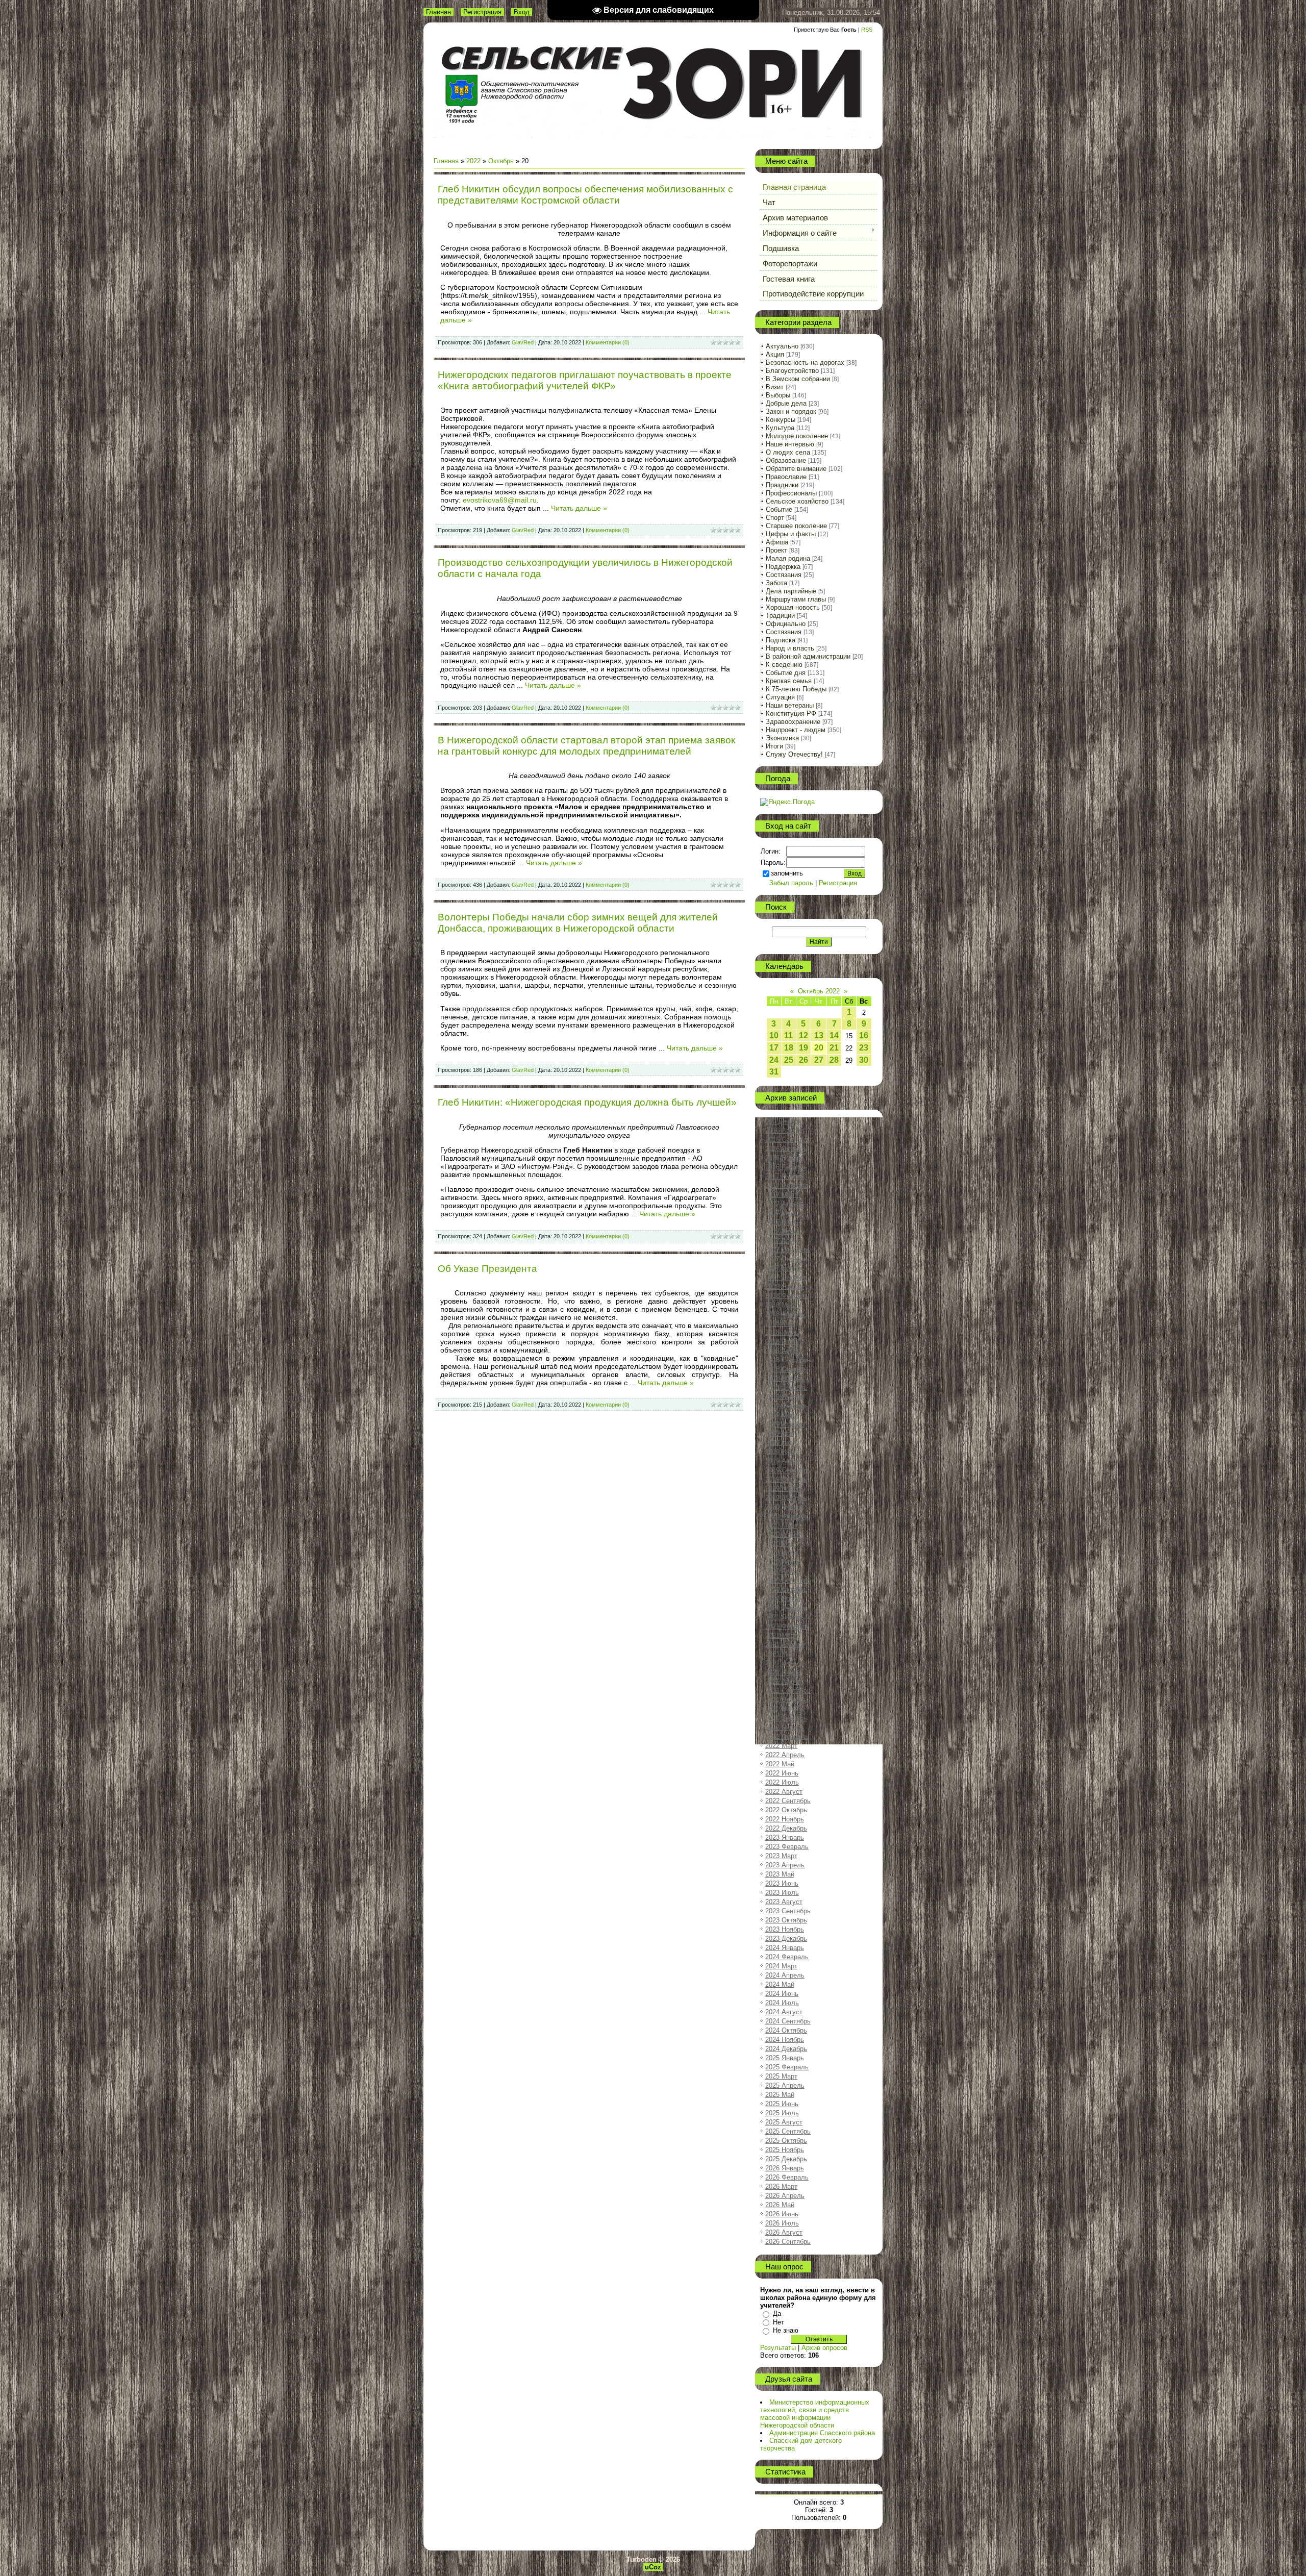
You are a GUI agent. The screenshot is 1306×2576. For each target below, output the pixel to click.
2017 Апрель (785, 1204)
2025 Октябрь (786, 2141)
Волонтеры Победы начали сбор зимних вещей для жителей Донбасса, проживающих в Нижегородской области (578, 923)
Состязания (784, 575)
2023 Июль (782, 1893)
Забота (776, 583)
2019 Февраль (787, 1406)
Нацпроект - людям (796, 730)
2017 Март (781, 1195)
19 (803, 1048)
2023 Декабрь (786, 1939)
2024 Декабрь (786, 2049)
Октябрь (501, 161)
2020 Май (780, 1544)
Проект (776, 550)
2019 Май (780, 1433)
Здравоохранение (793, 722)
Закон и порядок (791, 411)
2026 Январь (785, 2168)
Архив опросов (824, 2348)
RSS (867, 30)
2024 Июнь (782, 1994)
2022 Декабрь (786, 1828)
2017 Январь (785, 1176)
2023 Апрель (785, 1865)
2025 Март (781, 2076)
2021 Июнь (782, 1663)
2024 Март (781, 1966)
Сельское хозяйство (797, 501)
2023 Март (781, 1856)
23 (864, 1048)
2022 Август (784, 1792)
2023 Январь (785, 1837)
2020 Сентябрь (788, 1580)
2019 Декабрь (786, 1498)
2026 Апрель (785, 2196)
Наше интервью (790, 444)
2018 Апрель (785, 1314)
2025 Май (780, 2095)
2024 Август (784, 2012)
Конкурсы (781, 420)
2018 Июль (782, 1342)
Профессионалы (791, 493)
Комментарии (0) (608, 342)
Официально (786, 624)
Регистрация (482, 12)
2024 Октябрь (786, 2030)
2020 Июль (782, 1562)
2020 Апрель (785, 1534)
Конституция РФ (791, 714)
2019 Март (781, 1415)
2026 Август (784, 2232)
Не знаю (786, 2330)
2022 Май (780, 1764)
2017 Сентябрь (788, 1250)
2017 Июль (782, 1231)
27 (819, 1060)
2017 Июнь (782, 1222)
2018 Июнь (782, 1332)
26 (803, 1060)
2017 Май (780, 1213)
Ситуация (780, 697)
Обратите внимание (796, 469)
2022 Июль (782, 1782)
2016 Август (784, 1130)
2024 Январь (785, 1948)
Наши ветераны (790, 705)
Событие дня (786, 673)
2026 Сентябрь (788, 2242)
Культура (780, 428)
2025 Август (784, 2122)
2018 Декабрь (786, 1387)
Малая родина (788, 558)
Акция (775, 354)
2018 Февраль (787, 1296)
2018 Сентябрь (788, 1360)
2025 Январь (785, 2058)
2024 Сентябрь (788, 2021)
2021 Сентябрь (788, 1691)
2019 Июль (782, 1452)
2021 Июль (782, 1672)
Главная (438, 12)
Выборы (778, 395)
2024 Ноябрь (785, 2040)
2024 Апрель (785, 1975)
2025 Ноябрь (785, 2150)
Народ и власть (790, 648)
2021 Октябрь (786, 1700)
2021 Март (781, 1635)
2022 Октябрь (786, 1810)
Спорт (775, 518)
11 (788, 1035)
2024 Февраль (787, 1957)
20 (819, 1048)
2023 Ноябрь (785, 1929)
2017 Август (784, 1241)
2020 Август (784, 1571)
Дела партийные (791, 591)
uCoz (653, 2567)
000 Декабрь (784, 1121)
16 (864, 1035)
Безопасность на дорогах (805, 362)
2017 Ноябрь (785, 1268)
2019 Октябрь (786, 1479)
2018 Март (781, 1305)
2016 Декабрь (786, 1167)
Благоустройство (792, 371)
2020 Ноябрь (785, 1599)
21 (834, 1048)
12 (803, 1035)
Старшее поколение (796, 526)
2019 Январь (785, 1397)
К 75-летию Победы (796, 689)
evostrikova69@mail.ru (500, 500)
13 (819, 1035)
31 (774, 1072)
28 (834, 1060)
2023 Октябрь (786, 1920)
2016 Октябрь (786, 1149)
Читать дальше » (579, 508)
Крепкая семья (789, 681)
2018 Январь (785, 1286)
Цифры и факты (791, 534)
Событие (779, 509)
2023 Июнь (782, 1883)
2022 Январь (785, 1727)
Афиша (777, 542)
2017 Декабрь (786, 1277)
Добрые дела (786, 403)
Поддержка (783, 567)
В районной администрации (808, 656)
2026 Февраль (787, 2177)
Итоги (774, 746)
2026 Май (780, 2205)
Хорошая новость (793, 607)
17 (774, 1048)
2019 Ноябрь (785, 1489)
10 (774, 1035)
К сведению (784, 665)
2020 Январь (785, 1507)
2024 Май (780, 1984)
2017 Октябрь (786, 1259)
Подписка (781, 640)
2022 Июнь (782, 1773)
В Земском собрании (798, 379)
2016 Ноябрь (785, 1158)
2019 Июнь (782, 1443)
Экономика (782, 738)
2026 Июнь (782, 2214)
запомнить (787, 873)
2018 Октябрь (786, 1369)
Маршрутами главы (796, 599)
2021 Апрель (785, 1645)
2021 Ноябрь (785, 1709)
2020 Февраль (787, 1516)
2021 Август (784, 1681)
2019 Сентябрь (788, 1470)
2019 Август (784, 1461)
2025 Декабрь (786, 2159)
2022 (473, 161)
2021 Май (780, 1654)
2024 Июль (782, 2003)
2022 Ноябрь (785, 1819)
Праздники (782, 485)
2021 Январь (785, 1617)
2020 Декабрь (786, 1608)
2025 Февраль (787, 2067)
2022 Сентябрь (788, 1801)
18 (789, 1048)
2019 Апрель (785, 1424)
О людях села (788, 452)
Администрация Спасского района (822, 2433)
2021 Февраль (787, 1626)
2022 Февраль (787, 1736)
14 (834, 1035)
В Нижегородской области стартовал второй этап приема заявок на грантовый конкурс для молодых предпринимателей (586, 746)
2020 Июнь (782, 1553)
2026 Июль (782, 2223)
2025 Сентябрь (788, 2131)
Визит (775, 387)
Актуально (782, 346)
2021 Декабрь (786, 1718)
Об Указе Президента (487, 1269)
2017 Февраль (787, 1185)
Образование (786, 460)
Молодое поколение (797, 436)
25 (789, 1060)
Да (777, 2314)
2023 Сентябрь (788, 1911)
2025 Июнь (782, 2104)
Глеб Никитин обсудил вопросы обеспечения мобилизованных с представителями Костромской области (585, 195)
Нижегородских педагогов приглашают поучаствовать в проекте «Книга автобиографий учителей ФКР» (585, 380)
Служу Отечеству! (794, 754)
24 (774, 1060)
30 (864, 1060)
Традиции (780, 616)
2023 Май (780, 1874)
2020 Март (781, 1525)
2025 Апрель (785, 2085)
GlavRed (523, 342)
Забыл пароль (791, 883)
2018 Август (784, 1351)
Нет (778, 2322)
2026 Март (781, 2186)
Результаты (778, 2348)
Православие (786, 477)
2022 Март (781, 1746)
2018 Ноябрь (785, 1378)
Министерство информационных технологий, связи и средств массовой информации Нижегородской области (815, 2414)
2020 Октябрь (786, 1590)
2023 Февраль (787, 1847)
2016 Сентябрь (788, 1140)
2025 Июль (782, 2113)
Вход (522, 12)
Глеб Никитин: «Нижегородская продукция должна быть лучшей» (587, 1102)
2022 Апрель (785, 1755)
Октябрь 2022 (819, 991)
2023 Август (784, 1902)
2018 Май (780, 1323)
